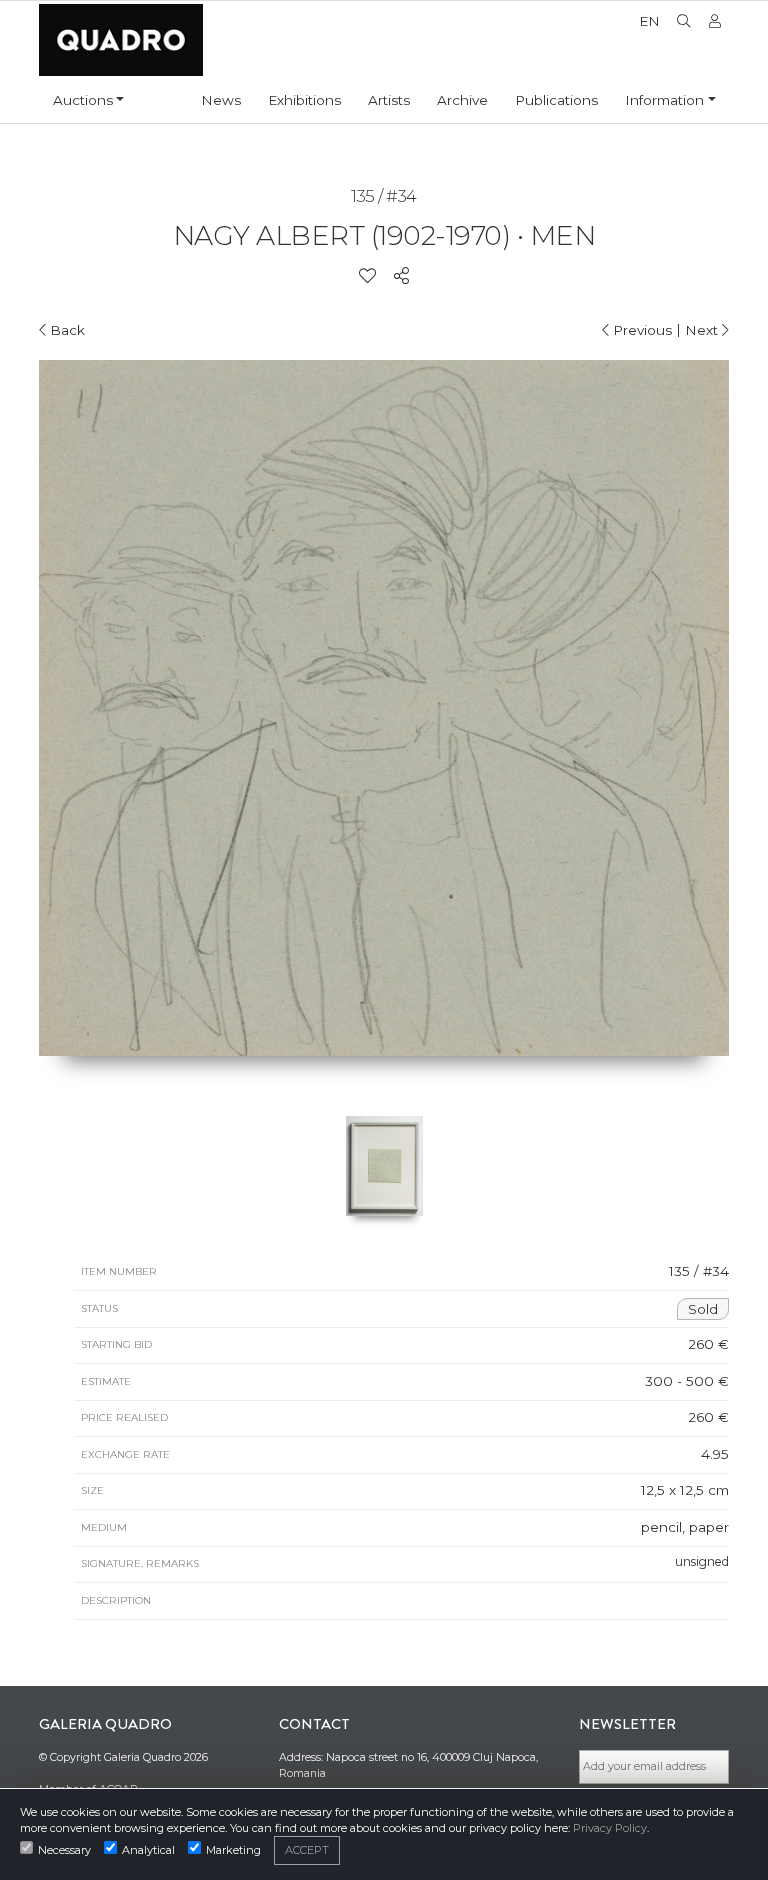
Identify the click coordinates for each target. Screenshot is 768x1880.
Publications (556, 100)
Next (703, 330)
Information (664, 100)
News (221, 100)
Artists (389, 100)
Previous (640, 330)
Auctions (83, 100)
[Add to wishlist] (367, 276)
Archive (462, 100)
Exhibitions (304, 100)
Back (65, 330)
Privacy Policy (610, 1828)
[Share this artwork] (401, 276)
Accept (307, 1850)
